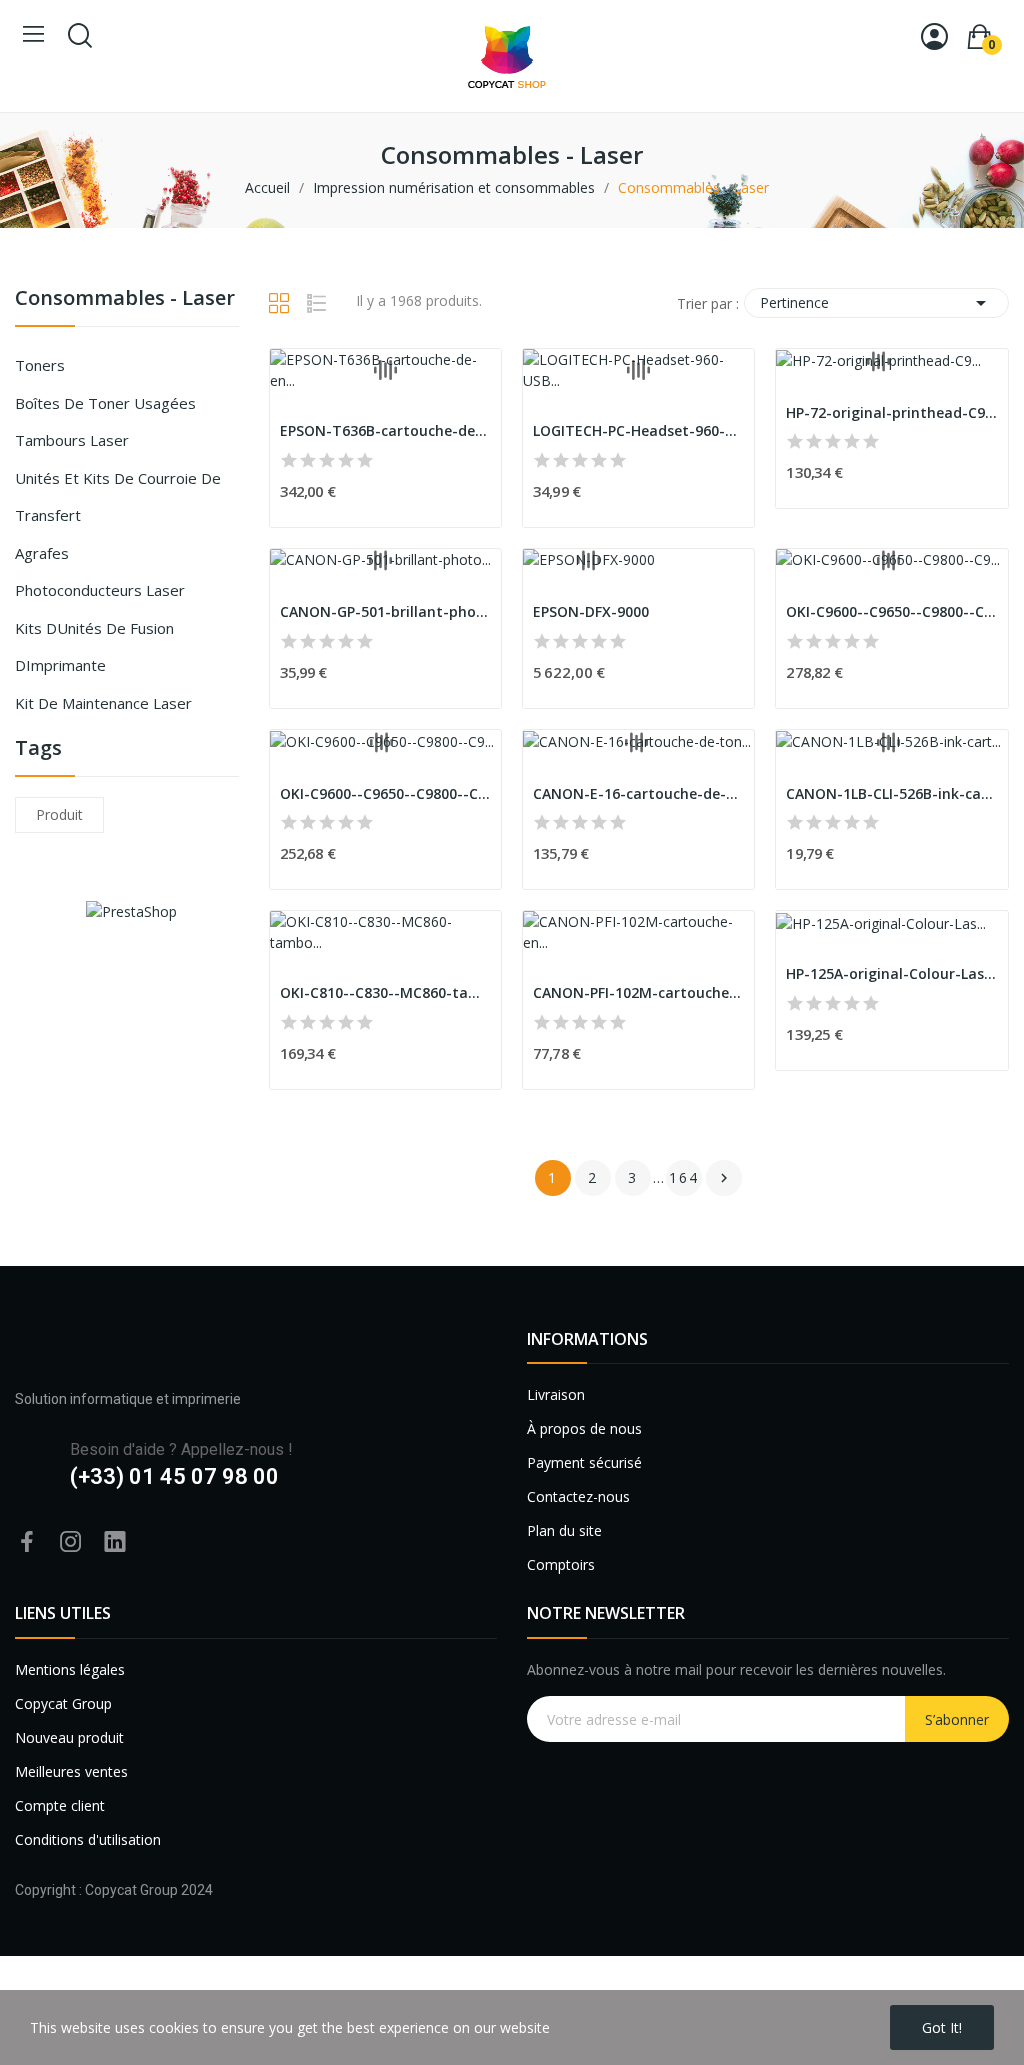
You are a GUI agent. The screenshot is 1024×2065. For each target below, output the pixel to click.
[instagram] (71, 1542)
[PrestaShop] (131, 909)
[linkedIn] (115, 1542)
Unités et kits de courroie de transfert (118, 497)
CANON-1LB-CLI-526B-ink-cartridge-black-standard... (891, 793)
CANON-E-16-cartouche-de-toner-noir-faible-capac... (638, 793)
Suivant (724, 1178)
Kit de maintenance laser (103, 703)
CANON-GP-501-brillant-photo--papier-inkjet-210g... (385, 611)
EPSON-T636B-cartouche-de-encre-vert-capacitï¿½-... (385, 430)
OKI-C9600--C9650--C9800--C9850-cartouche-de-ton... (385, 793)
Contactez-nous (578, 1496)
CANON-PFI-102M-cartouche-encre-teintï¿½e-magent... (638, 992)
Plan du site (564, 1530)
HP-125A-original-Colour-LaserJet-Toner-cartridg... (891, 973)
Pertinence (876, 303)
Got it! (942, 2027)
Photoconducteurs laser (100, 590)
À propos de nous (584, 1428)
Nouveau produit (69, 1737)
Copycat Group (63, 1703)
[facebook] (27, 1542)
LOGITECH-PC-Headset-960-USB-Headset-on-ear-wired (638, 430)
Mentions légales (70, 1669)
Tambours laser (72, 440)
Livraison (556, 1394)
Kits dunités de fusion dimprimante (94, 647)
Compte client (60, 1805)
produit (59, 814)
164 (684, 1177)
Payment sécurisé (584, 1462)
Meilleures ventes (71, 1771)
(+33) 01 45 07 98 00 (174, 1476)
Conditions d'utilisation (88, 1839)
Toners (40, 365)
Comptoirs (561, 1564)
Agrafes (42, 553)
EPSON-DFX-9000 (591, 611)
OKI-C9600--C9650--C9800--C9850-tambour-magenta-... (891, 611)
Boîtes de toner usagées (105, 403)
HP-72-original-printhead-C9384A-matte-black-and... (891, 412)
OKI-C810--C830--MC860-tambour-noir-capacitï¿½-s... (385, 992)
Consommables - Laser (125, 299)
